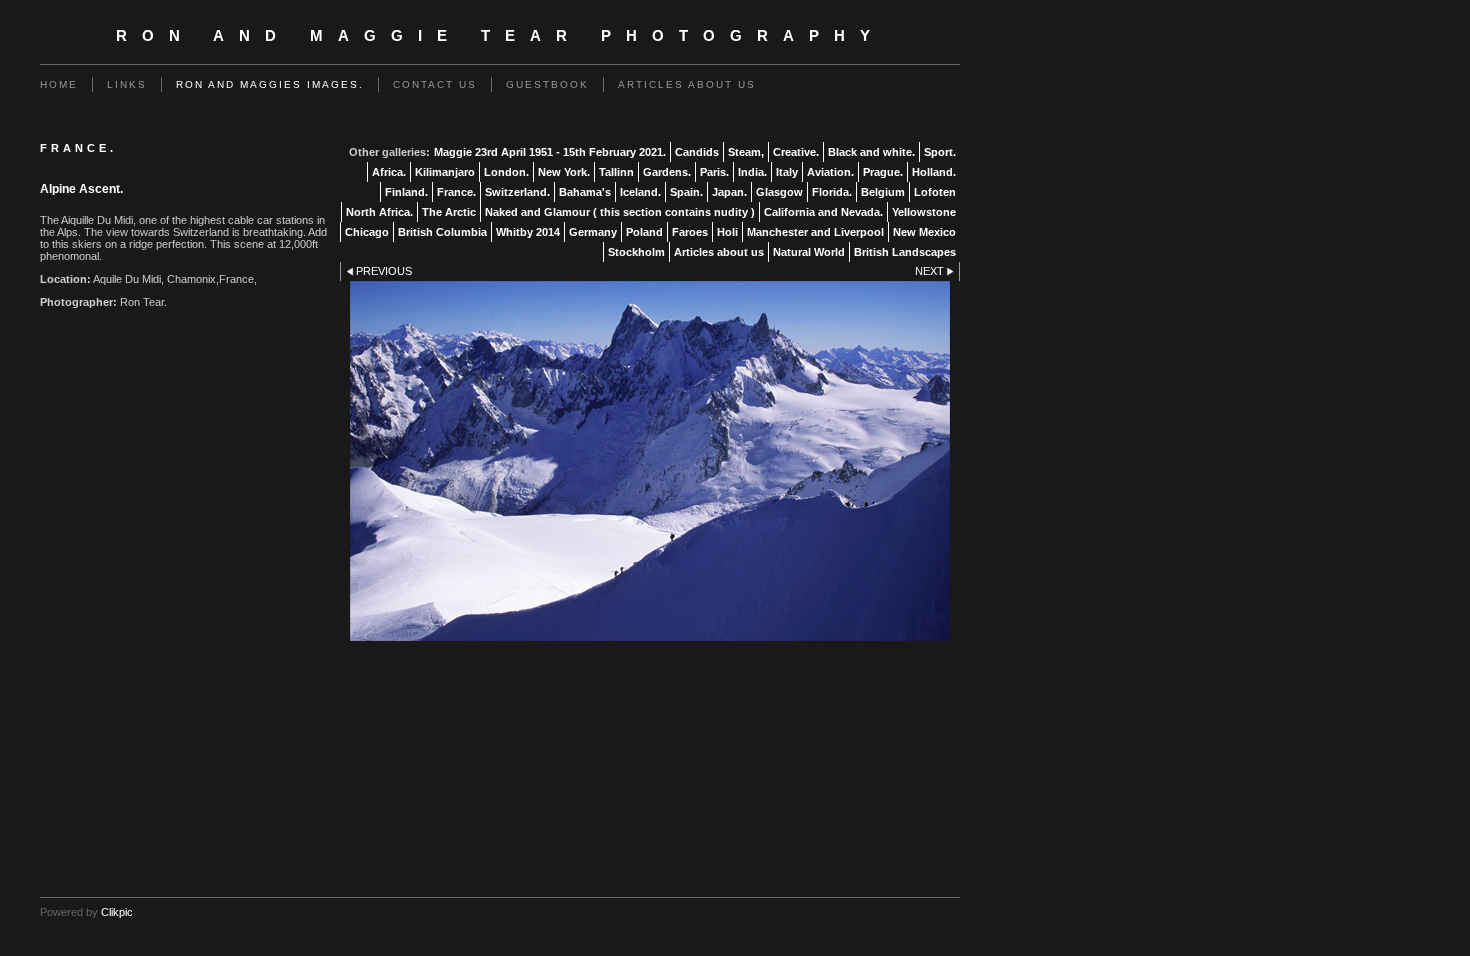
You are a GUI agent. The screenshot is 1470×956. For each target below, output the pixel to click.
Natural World (809, 252)
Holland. (934, 172)
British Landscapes (905, 252)
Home (59, 84)
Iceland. (640, 192)
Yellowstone (924, 212)
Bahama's (585, 192)
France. (456, 192)
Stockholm (636, 252)
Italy (787, 172)
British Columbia (442, 232)
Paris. (714, 172)
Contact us (435, 84)
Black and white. (871, 152)
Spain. (686, 192)
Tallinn (616, 172)
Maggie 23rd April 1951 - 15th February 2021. (550, 152)
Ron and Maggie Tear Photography (500, 36)
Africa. (389, 172)
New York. (564, 172)
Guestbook (547, 84)
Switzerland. (517, 192)
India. (752, 172)
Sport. (940, 152)
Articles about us (687, 84)
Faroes (690, 232)
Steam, (746, 152)
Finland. (406, 192)
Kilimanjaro (445, 172)
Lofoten (935, 192)
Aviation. (830, 172)
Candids (697, 152)
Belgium (883, 192)
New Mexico (924, 232)
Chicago (367, 232)
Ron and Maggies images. (270, 84)
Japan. (729, 192)
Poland (644, 232)
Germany (593, 232)
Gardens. (667, 172)
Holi (727, 232)
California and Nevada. (823, 212)
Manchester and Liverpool (815, 232)
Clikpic (117, 912)
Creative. (796, 152)
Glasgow (779, 192)
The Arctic (449, 212)
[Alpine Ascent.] (650, 461)
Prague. (883, 172)
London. (506, 172)
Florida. (832, 192)
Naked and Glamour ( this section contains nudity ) (620, 212)
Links (127, 84)
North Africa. (379, 212)
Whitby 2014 (528, 232)
